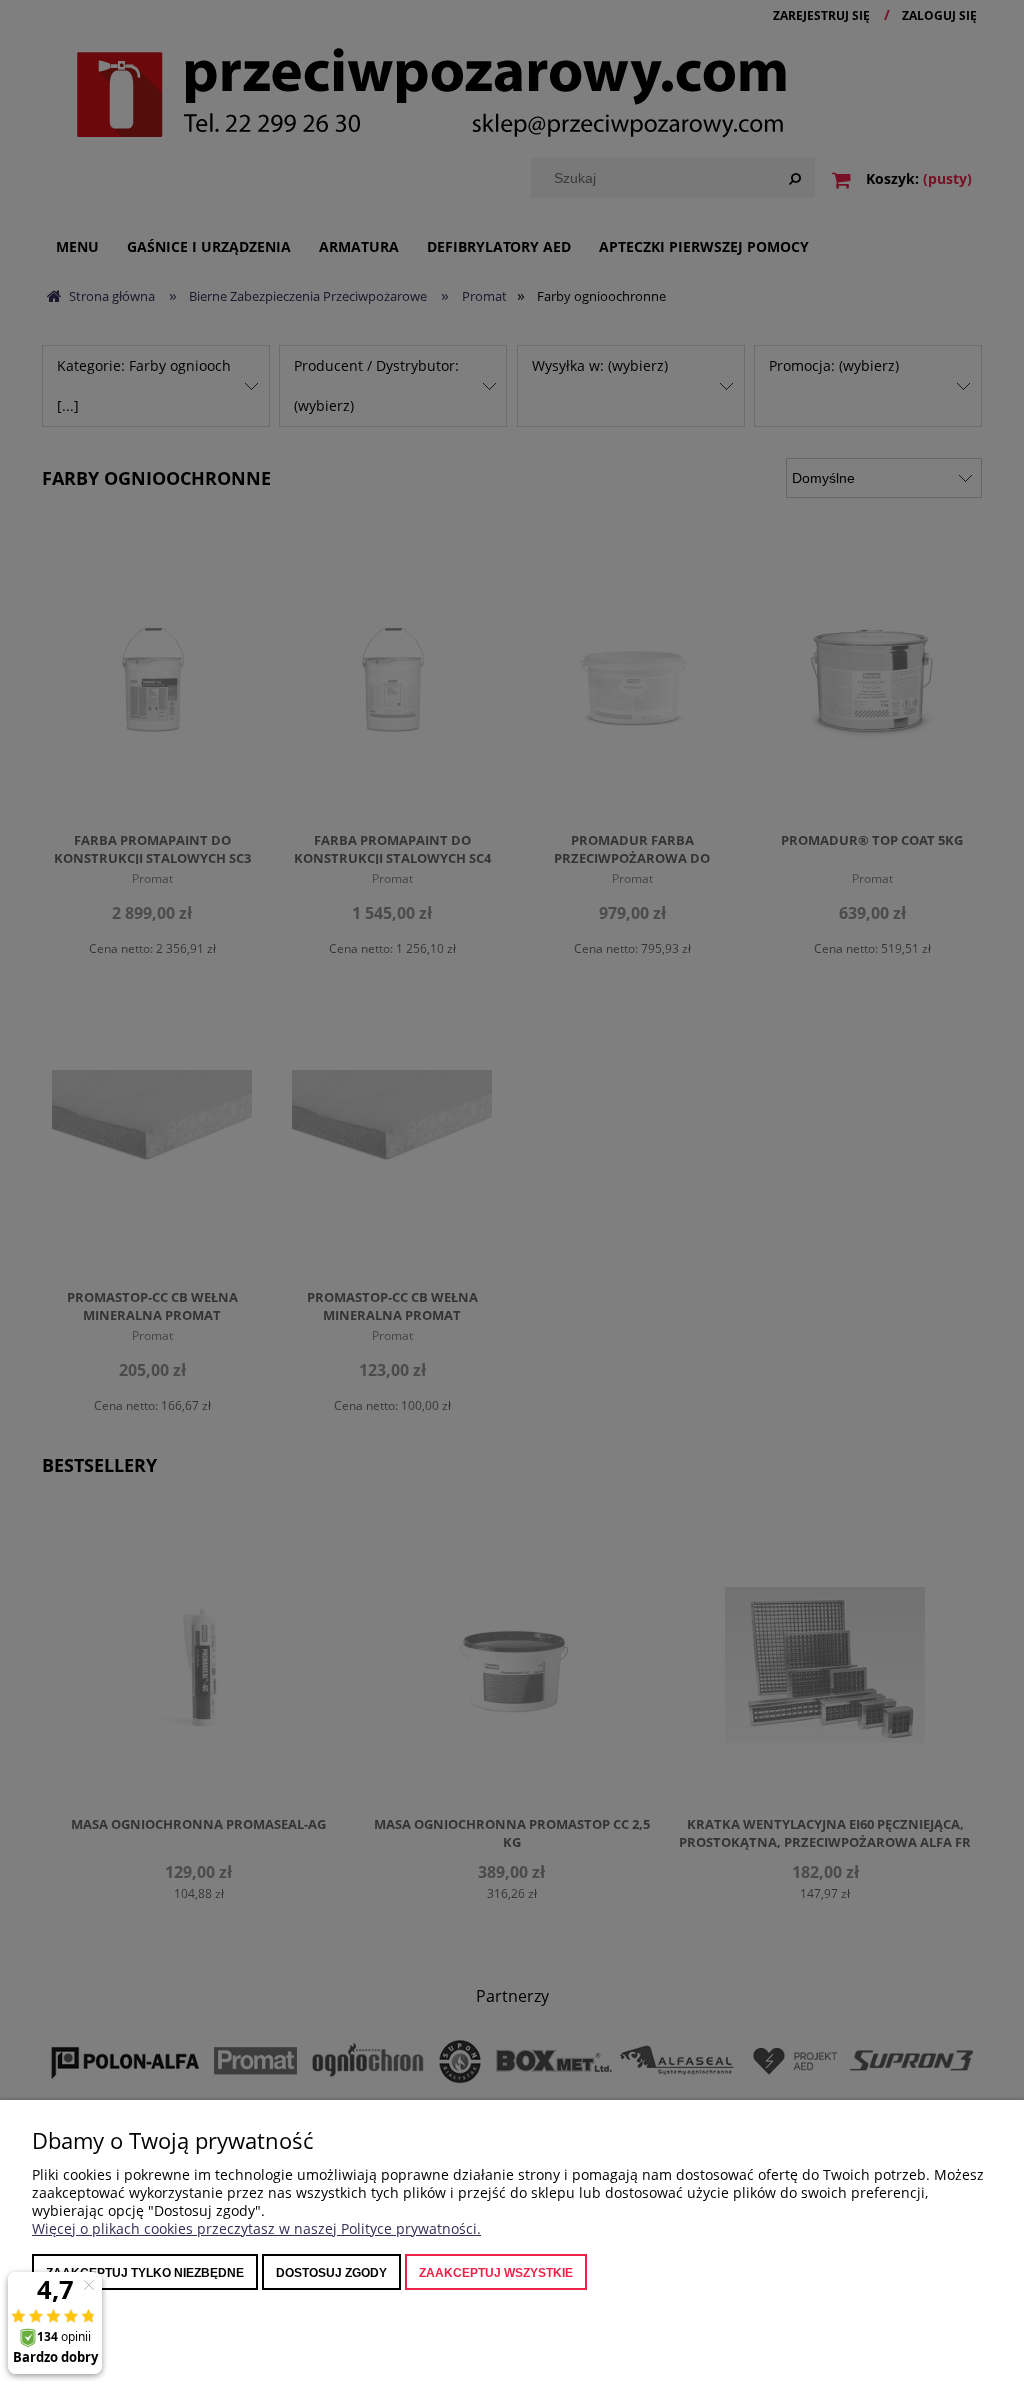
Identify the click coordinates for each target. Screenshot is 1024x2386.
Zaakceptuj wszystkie (496, 2273)
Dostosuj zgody (331, 2273)
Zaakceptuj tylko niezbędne (145, 2273)
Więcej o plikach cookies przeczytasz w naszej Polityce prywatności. (256, 2228)
